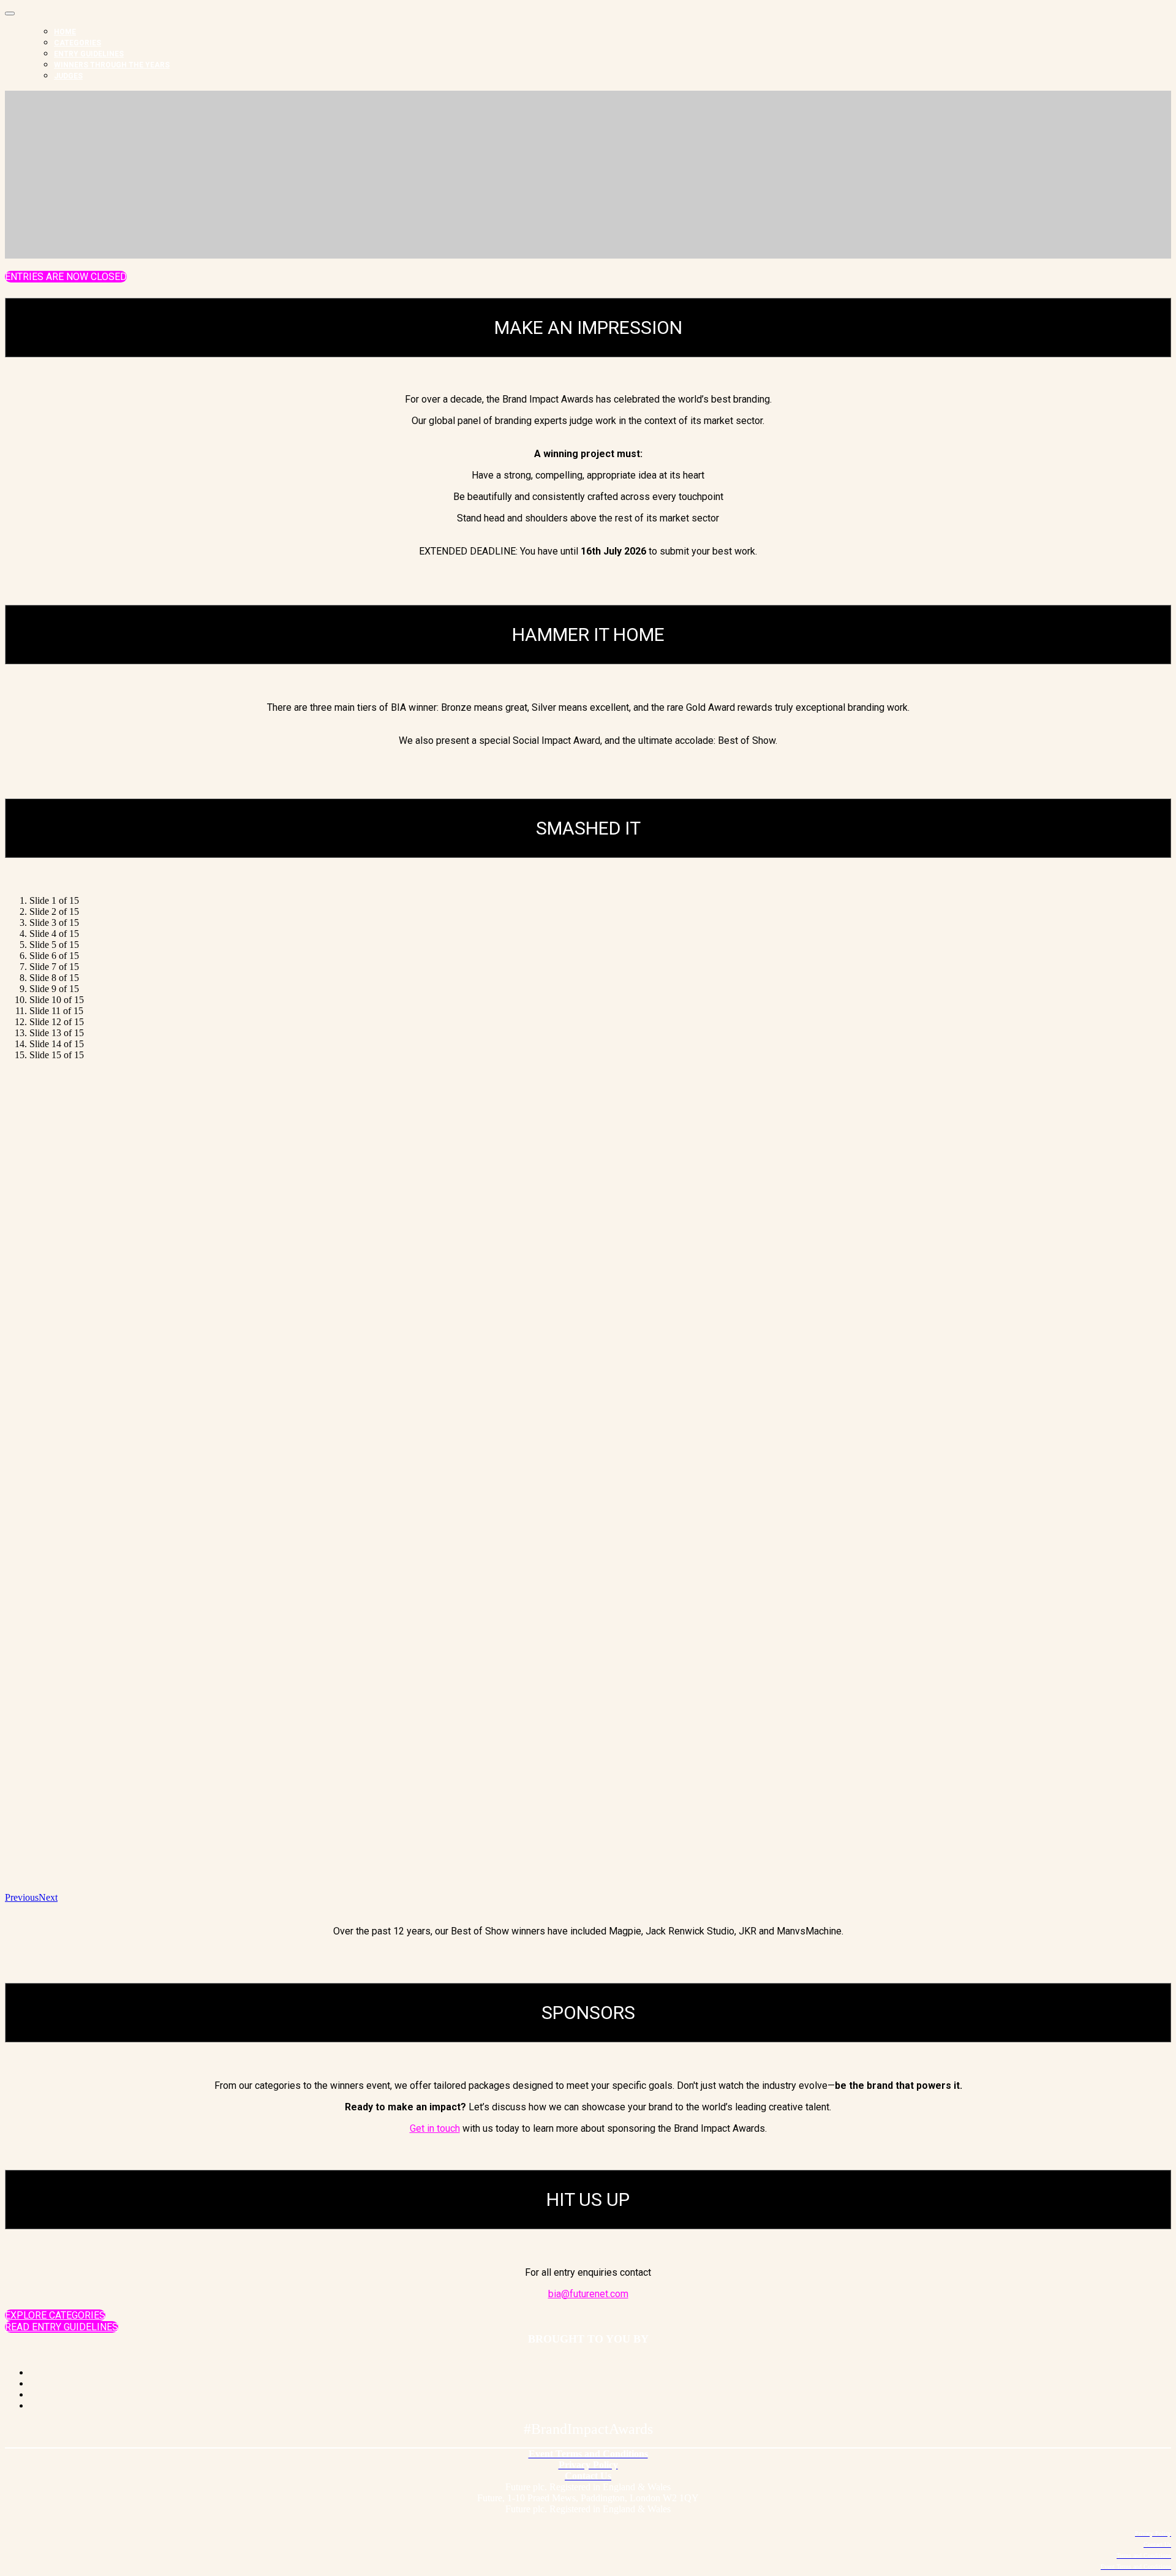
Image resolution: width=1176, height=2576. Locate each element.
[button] (66, 277)
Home (65, 32)
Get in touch (435, 2128)
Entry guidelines (89, 54)
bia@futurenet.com (588, 2294)
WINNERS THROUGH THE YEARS (112, 65)
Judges (68, 76)
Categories (77, 43)
